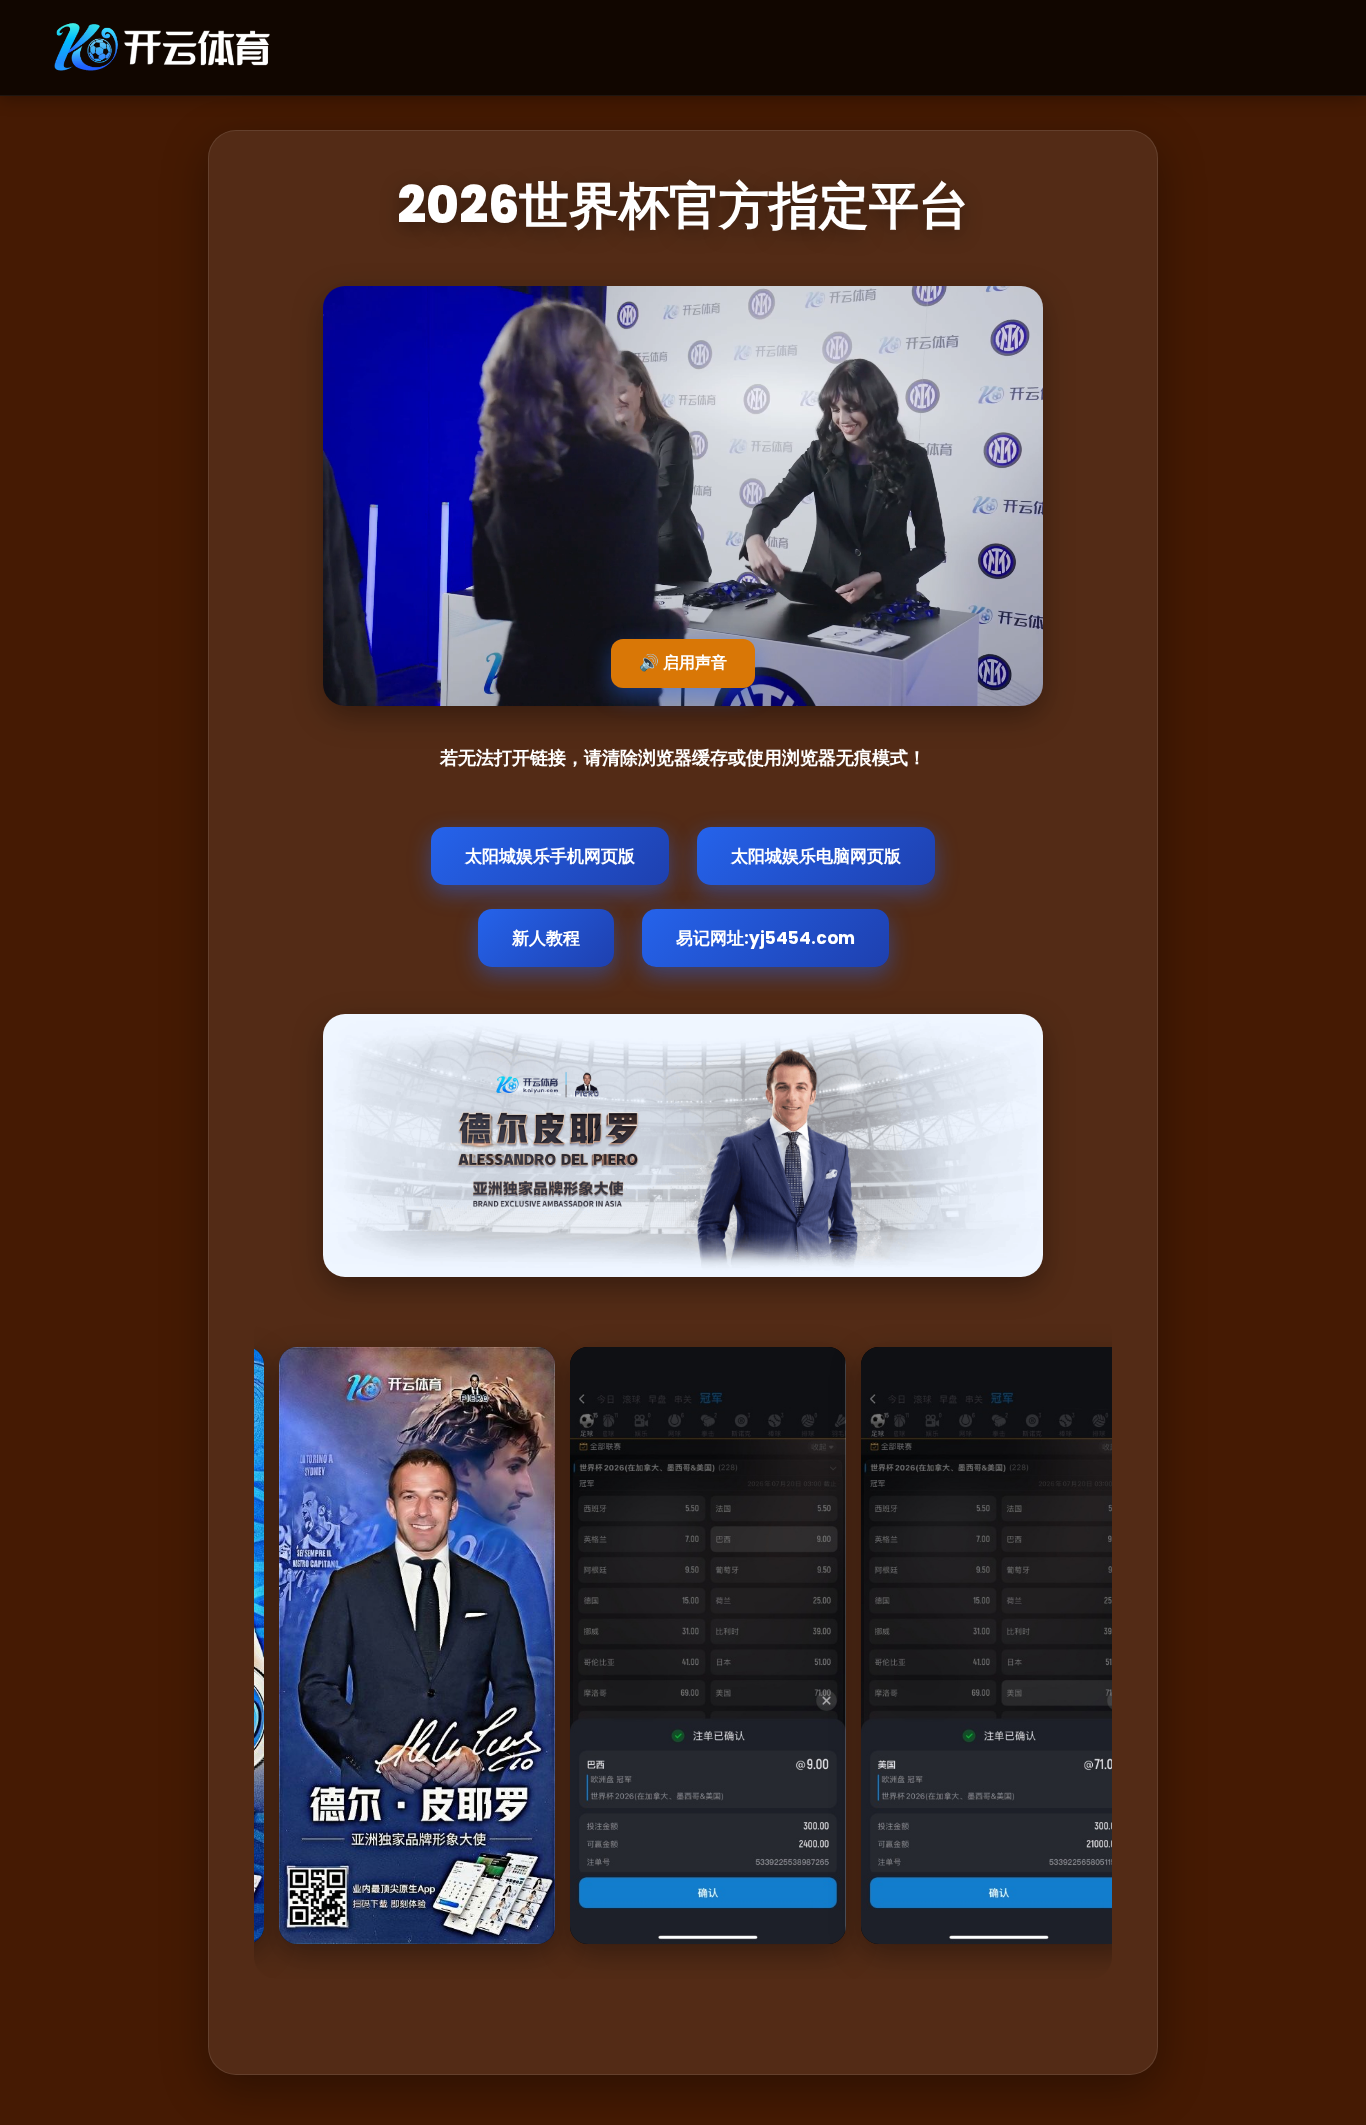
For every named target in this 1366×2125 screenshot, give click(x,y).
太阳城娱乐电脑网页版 (816, 856)
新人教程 (546, 938)
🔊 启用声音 (683, 662)
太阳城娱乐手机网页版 (550, 856)
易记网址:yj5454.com (765, 938)
